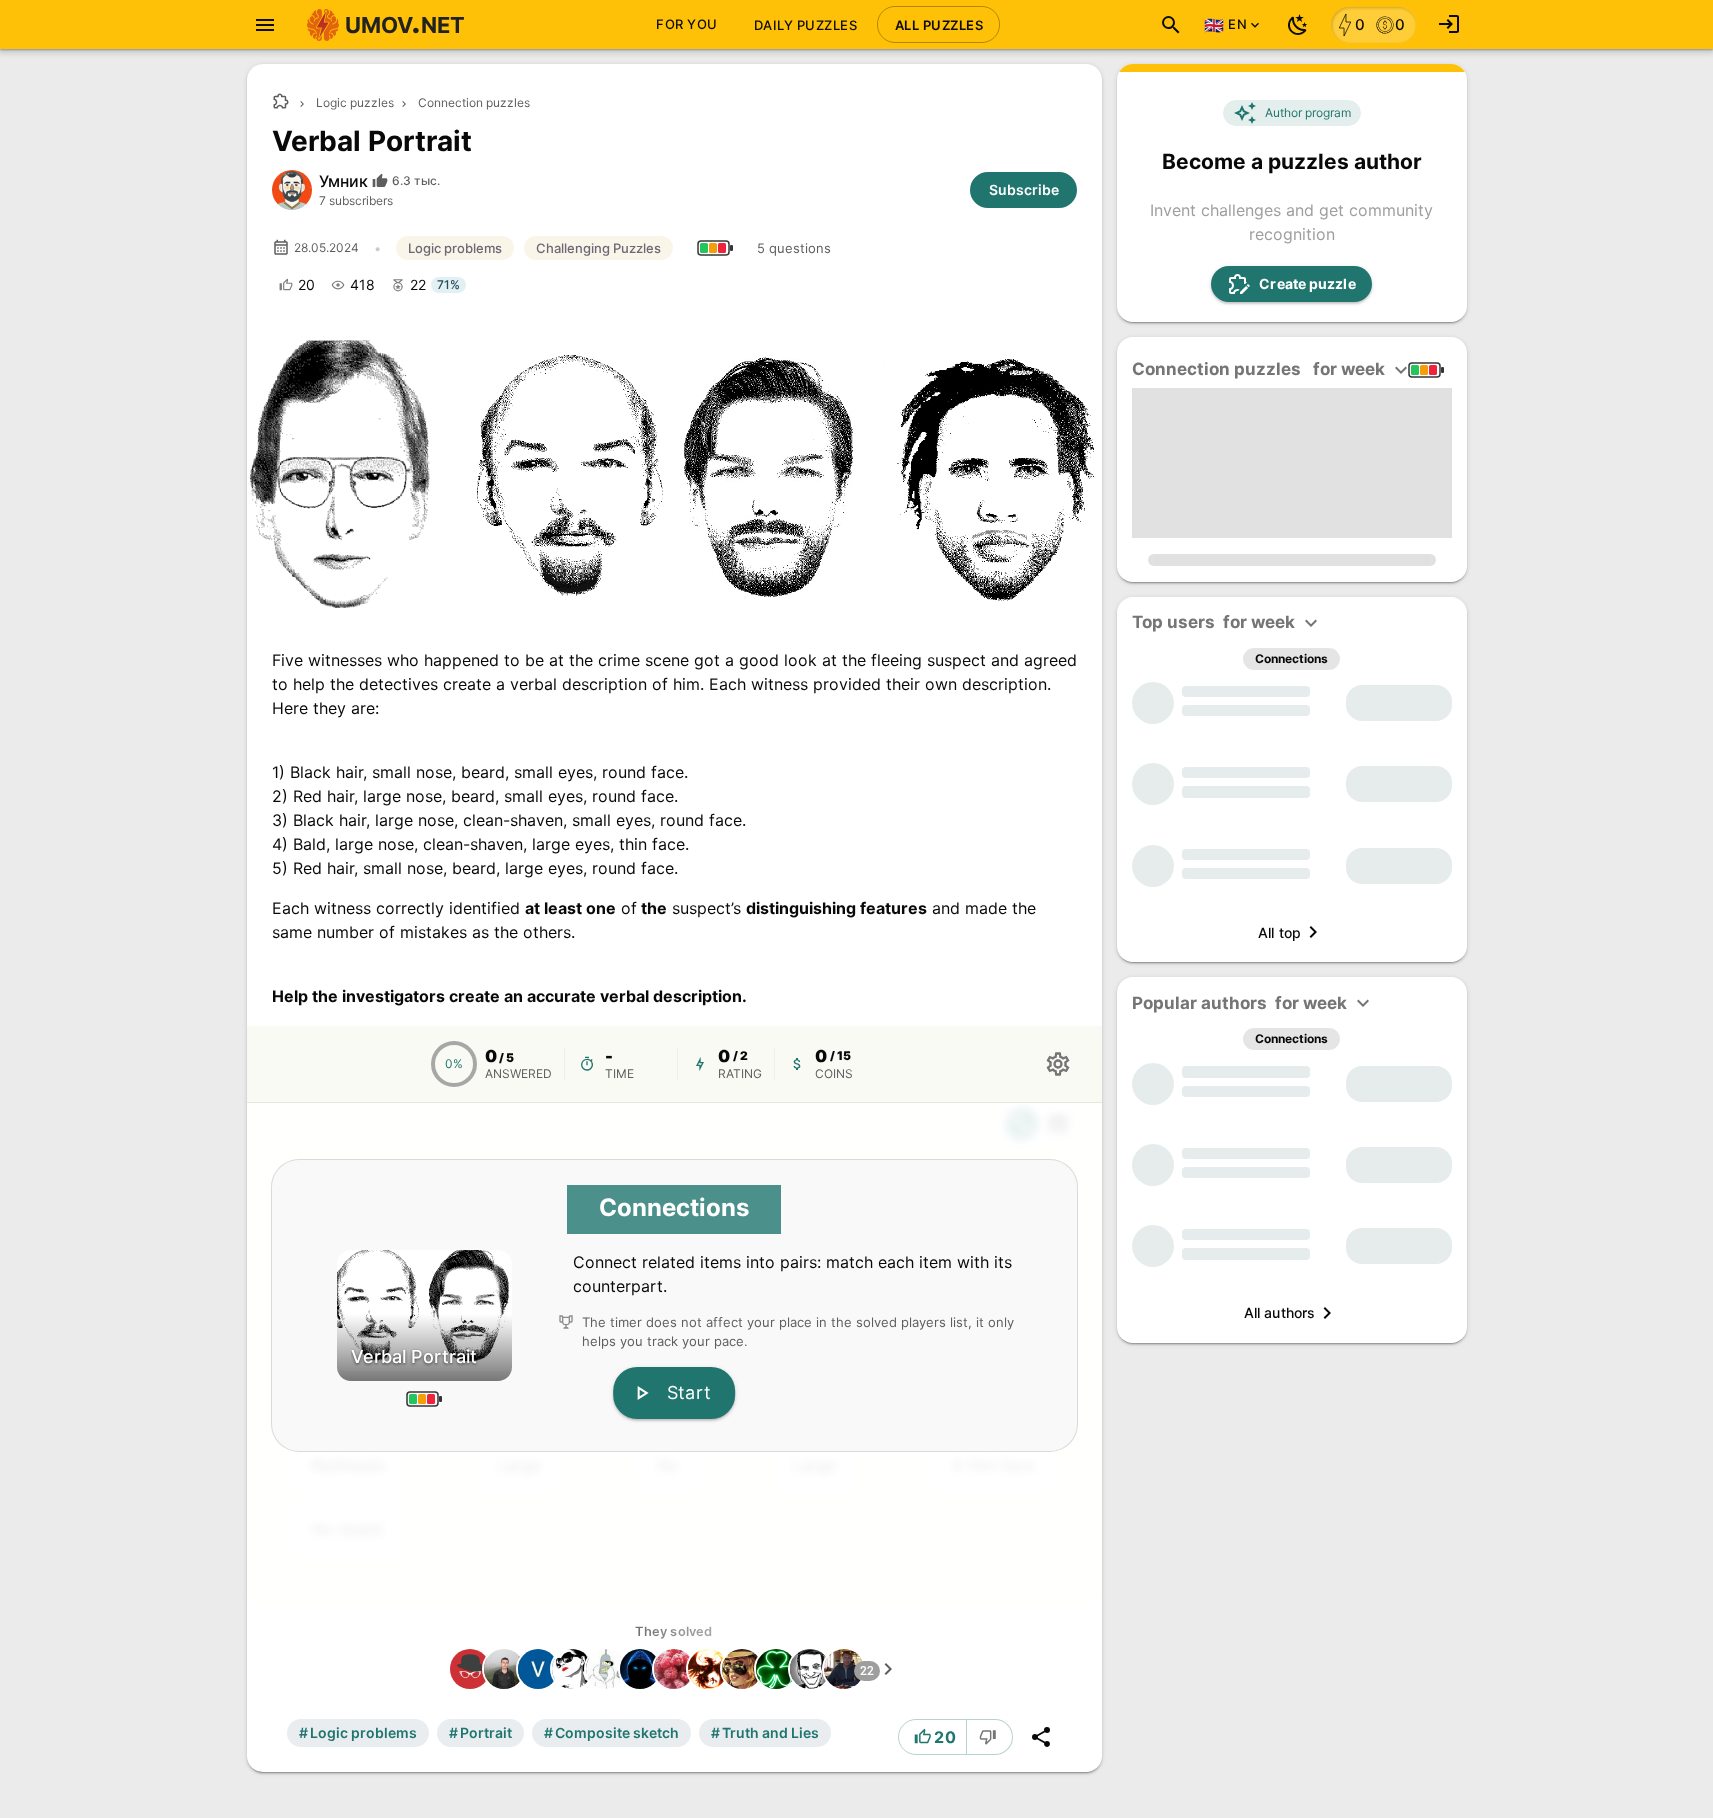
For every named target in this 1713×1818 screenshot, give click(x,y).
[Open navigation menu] (265, 25)
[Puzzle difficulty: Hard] (1426, 370)
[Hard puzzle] (715, 248)
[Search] (1171, 25)
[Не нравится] (990, 1737)
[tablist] (822, 24)
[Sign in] (1449, 25)
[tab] (687, 24)
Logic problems (455, 248)
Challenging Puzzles (598, 248)
